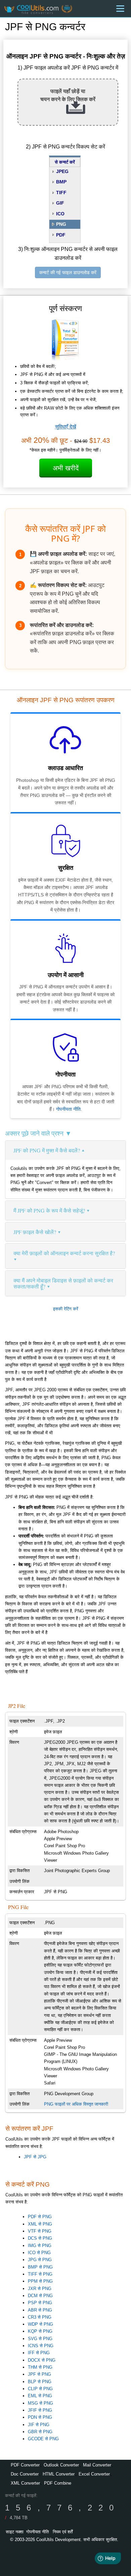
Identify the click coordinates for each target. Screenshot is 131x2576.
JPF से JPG (35, 2157)
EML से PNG (40, 2396)
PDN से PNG (40, 2417)
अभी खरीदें (66, 468)
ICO (60, 214)
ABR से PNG (40, 2310)
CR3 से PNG (40, 2317)
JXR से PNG (40, 2289)
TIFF (61, 193)
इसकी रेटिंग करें (66, 1309)
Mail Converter (97, 2465)
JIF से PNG (39, 2425)
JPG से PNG (40, 2260)
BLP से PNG (40, 2382)
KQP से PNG (40, 2331)
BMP (61, 182)
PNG (61, 224)
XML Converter (25, 2483)
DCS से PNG (40, 2238)
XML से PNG (40, 2224)
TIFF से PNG (40, 2274)
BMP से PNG (40, 2267)
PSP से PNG (40, 2303)
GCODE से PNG (43, 2439)
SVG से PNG (40, 2339)
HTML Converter (59, 2474)
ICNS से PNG (41, 2346)
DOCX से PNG (42, 2360)
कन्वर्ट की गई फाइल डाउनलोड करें (68, 272)
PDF (61, 235)
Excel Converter (94, 2474)
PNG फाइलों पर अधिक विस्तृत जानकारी (76, 2104)
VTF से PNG (40, 2231)
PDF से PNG (40, 2217)
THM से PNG (40, 2367)
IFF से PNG (39, 2353)
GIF (60, 203)
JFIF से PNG (40, 2410)
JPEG (62, 171)
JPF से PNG (39, 2374)
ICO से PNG (39, 2253)
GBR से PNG (40, 2432)
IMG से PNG (40, 2246)
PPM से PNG (40, 2281)
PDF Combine (58, 2483)
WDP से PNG (40, 2324)
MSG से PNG (40, 2403)
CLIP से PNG (40, 2389)
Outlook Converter (61, 2465)
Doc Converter (25, 2474)
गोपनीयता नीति (68, 1109)
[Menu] (120, 9)
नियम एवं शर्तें (63, 2532)
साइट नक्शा (15, 2532)
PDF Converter (25, 2465)
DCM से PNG (40, 2296)
